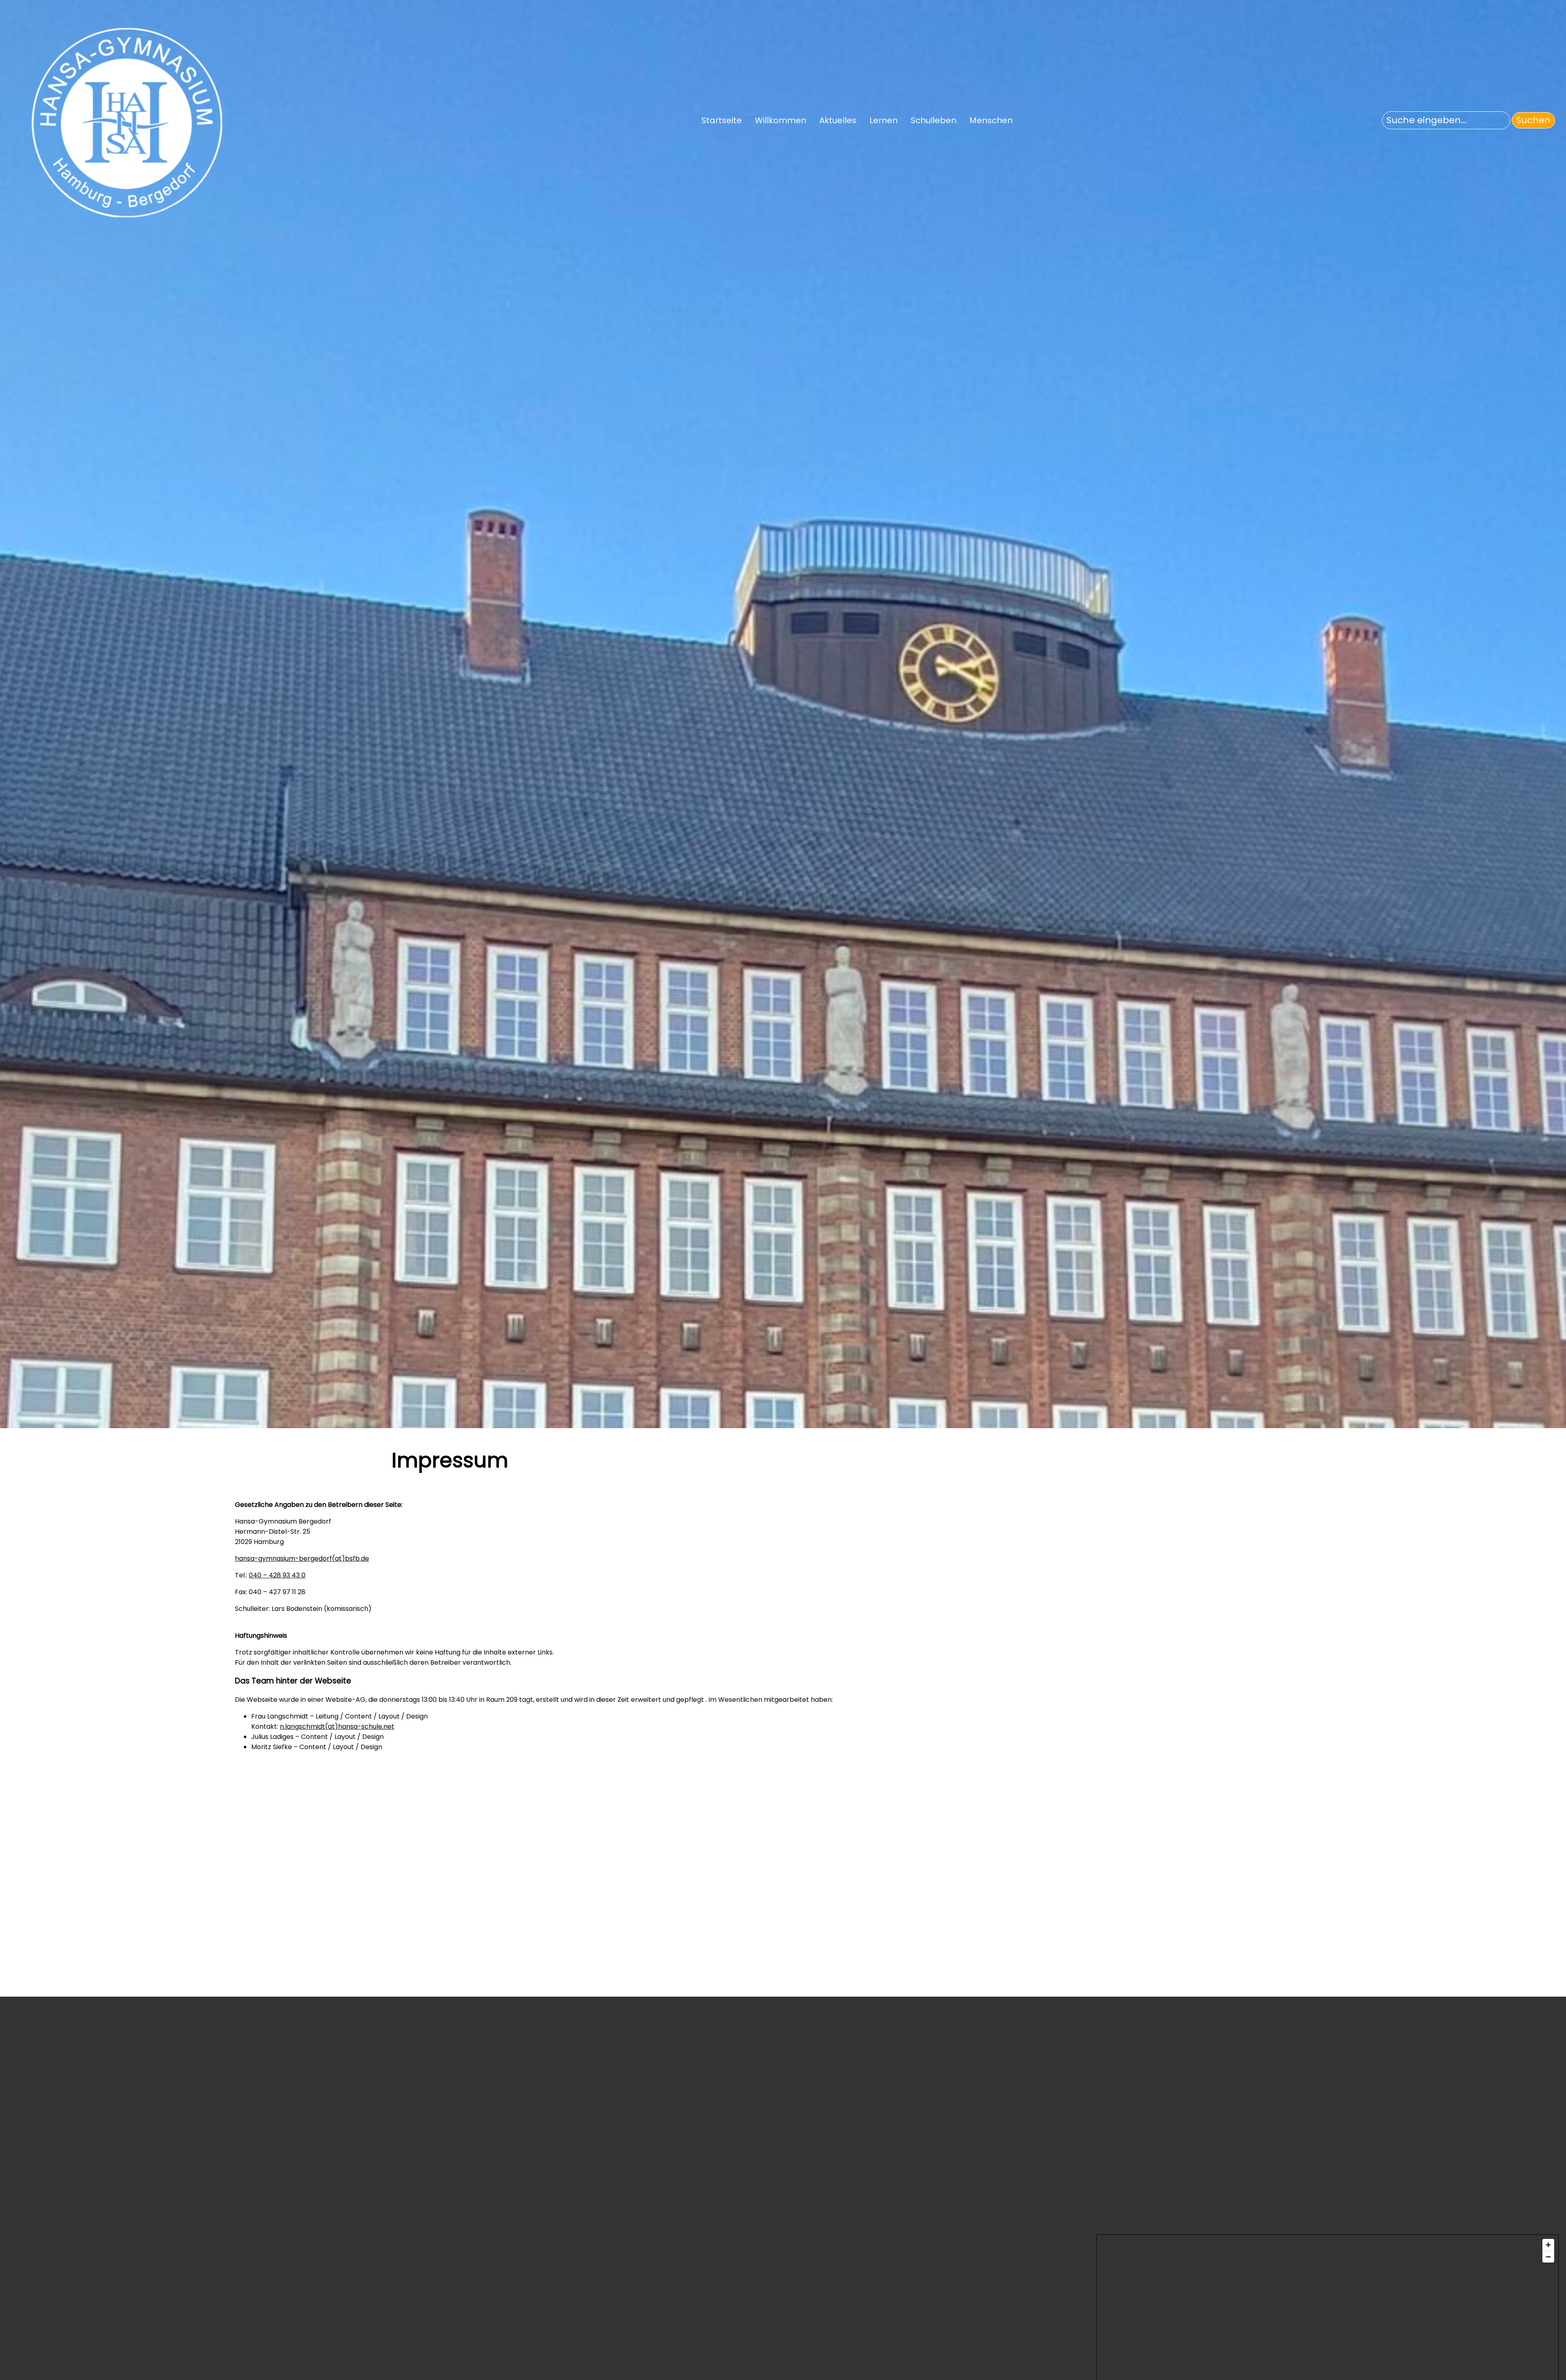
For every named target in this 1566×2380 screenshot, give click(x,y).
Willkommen (781, 120)
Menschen (991, 120)
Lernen (884, 120)
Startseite (722, 120)
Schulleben (933, 120)
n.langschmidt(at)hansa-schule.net (337, 1726)
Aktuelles (838, 120)
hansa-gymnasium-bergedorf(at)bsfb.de (302, 1558)
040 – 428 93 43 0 (277, 1575)
